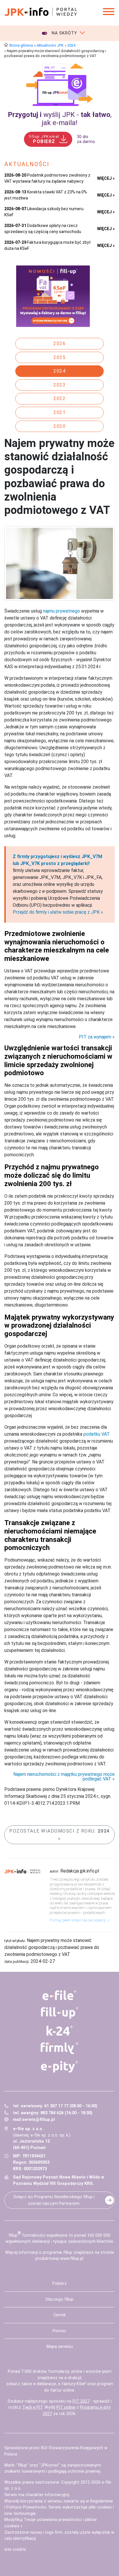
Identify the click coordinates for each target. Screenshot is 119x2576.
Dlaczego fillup (59, 2299)
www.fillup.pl (72, 2259)
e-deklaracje (45, 2384)
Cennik (60, 2315)
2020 (59, 426)
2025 (59, 357)
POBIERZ (44, 139)
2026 (59, 343)
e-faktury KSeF (72, 2384)
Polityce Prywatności (26, 2507)
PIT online (66, 2407)
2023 (59, 385)
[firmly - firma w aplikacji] (60, 2048)
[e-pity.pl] (60, 2067)
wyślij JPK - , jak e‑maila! (60, 119)
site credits (15, 2550)
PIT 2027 (81, 2401)
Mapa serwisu (60, 2347)
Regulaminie (102, 2501)
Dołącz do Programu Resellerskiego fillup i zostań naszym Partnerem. (54, 2200)
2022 (59, 399)
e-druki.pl (73, 2378)
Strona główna (21, 45)
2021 (59, 412)
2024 (71, 45)
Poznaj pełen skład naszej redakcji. (78, 1920)
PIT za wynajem (95, 1037)
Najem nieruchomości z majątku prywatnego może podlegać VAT (64, 1777)
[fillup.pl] (60, 2013)
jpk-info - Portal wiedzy (41, 12)
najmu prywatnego (62, 611)
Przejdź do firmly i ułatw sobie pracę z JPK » (58, 912)
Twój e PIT (32, 2407)
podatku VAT (97, 1434)
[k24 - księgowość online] (60, 2031)
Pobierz (59, 2283)
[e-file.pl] (60, 1995)
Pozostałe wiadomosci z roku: (59, 1831)
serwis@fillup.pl (39, 2120)
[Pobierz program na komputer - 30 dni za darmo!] (59, 85)
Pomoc (59, 2331)
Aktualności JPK (50, 45)
